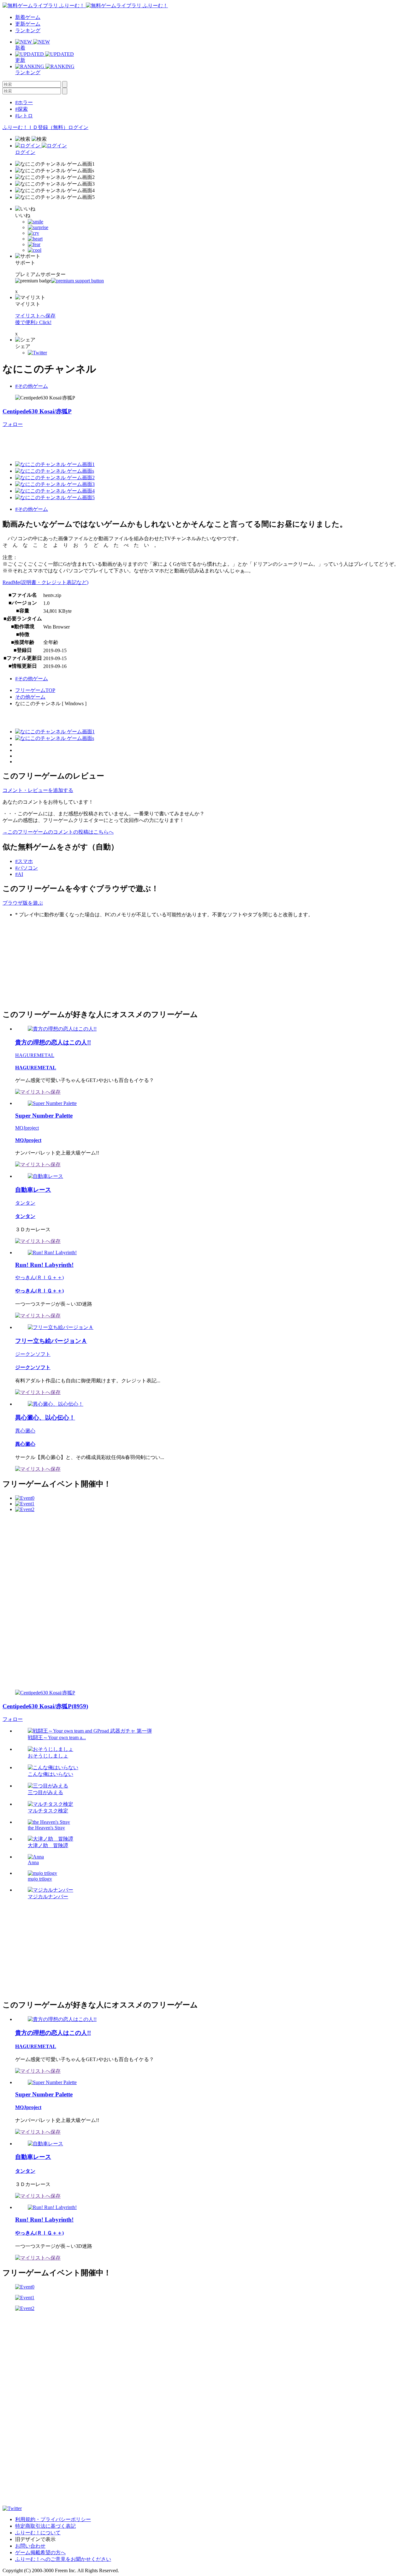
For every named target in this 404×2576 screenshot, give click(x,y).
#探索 (21, 109)
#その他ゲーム (32, 386)
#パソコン (27, 868)
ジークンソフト (33, 1354)
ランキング (28, 30)
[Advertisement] (50, 963)
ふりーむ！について (38, 2533)
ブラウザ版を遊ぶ (23, 903)
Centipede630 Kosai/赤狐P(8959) (45, 1706)
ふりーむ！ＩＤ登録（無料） (35, 127)
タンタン (25, 1203)
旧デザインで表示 (35, 2539)
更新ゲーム (28, 24)
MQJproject (27, 1128)
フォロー (13, 424)
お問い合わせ (30, 2546)
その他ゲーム (30, 697)
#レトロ (24, 116)
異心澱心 (25, 1431)
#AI (19, 874)
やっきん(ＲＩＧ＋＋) (39, 1277)
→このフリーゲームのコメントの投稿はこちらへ (58, 832)
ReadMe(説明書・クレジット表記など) (45, 582)
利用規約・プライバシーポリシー (53, 2519)
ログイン (78, 127)
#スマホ (24, 861)
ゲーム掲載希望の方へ (40, 2552)
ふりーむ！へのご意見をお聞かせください (63, 2559)
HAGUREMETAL (35, 1055)
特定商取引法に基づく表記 (45, 2526)
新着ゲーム (28, 17)
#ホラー (24, 102)
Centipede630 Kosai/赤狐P (37, 411)
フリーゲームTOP (35, 690)
